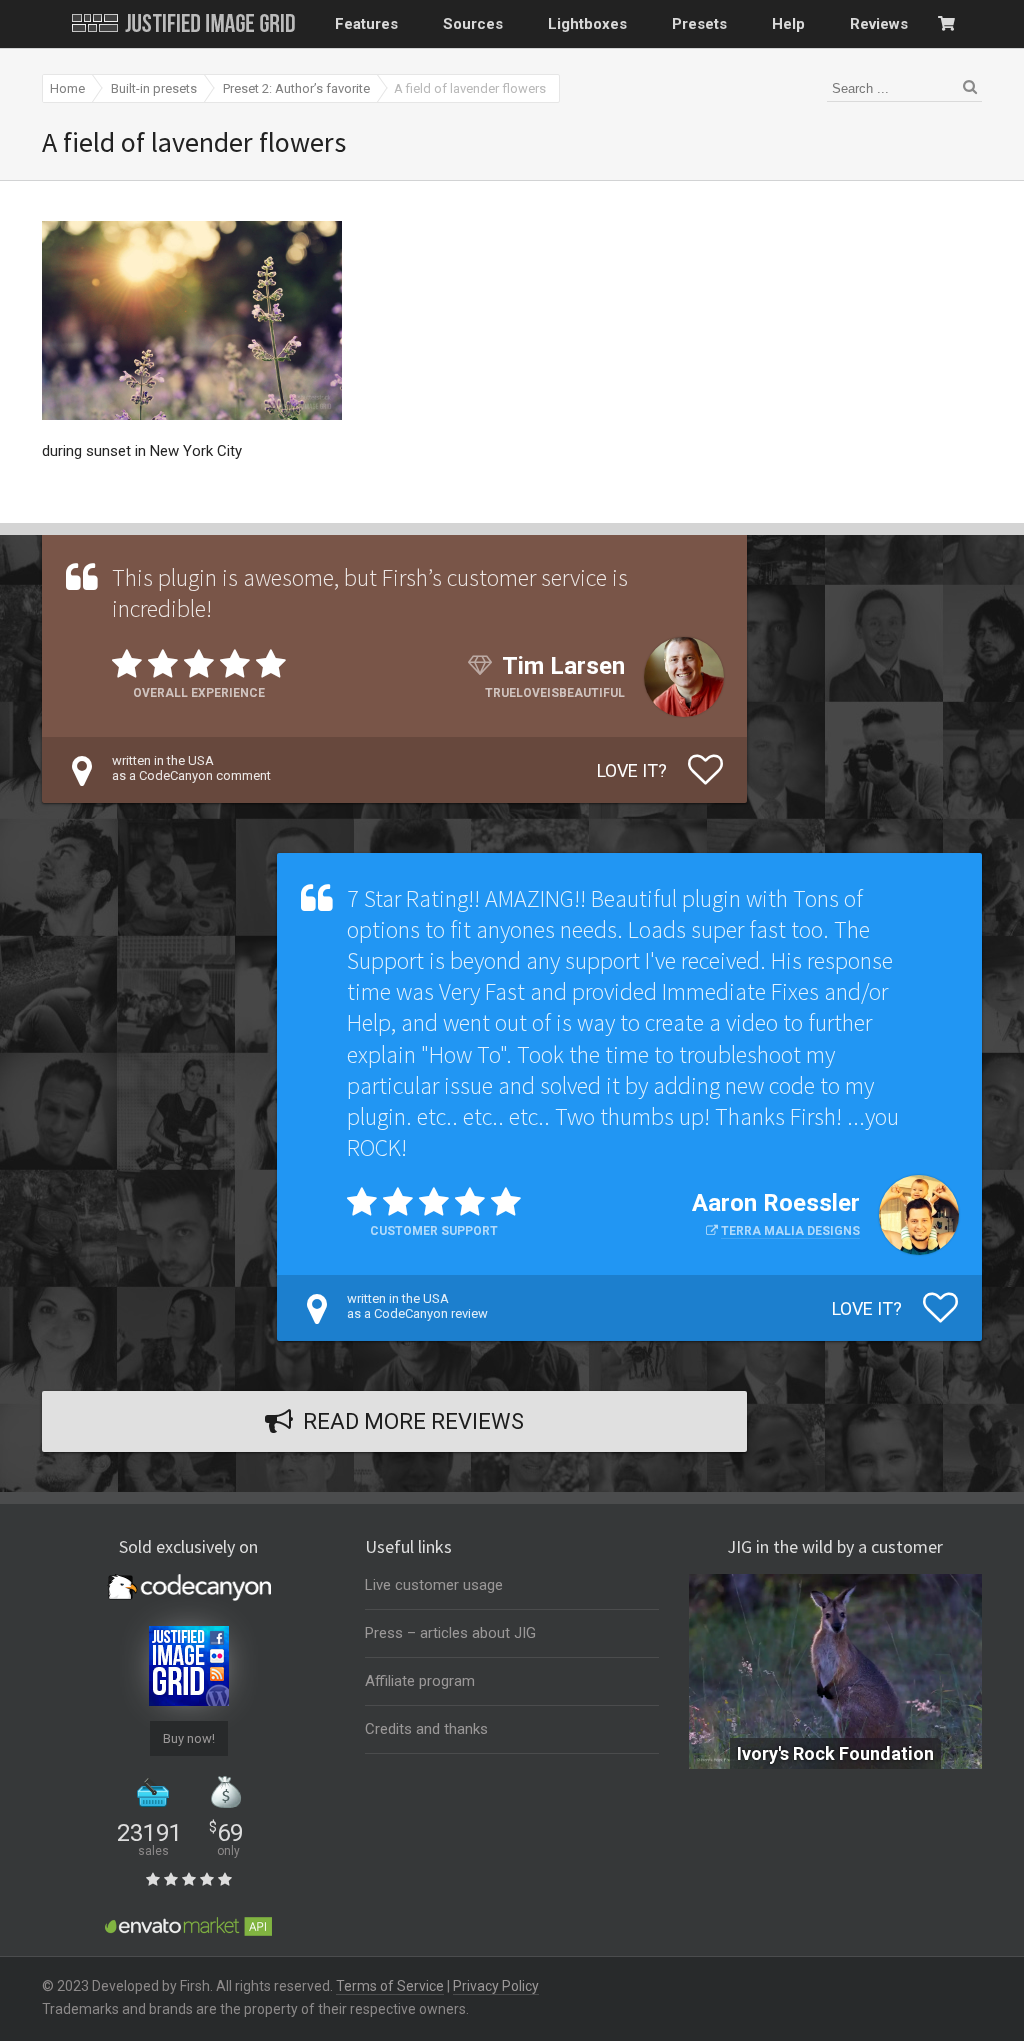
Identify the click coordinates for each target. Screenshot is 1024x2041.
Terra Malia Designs (790, 1231)
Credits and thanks (426, 1729)
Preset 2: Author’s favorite (296, 88)
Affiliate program (420, 1681)
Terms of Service (390, 1986)
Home (67, 88)
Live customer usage (434, 1585)
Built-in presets (154, 88)
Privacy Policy (496, 1986)
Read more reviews (413, 1421)
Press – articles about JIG (450, 1633)
